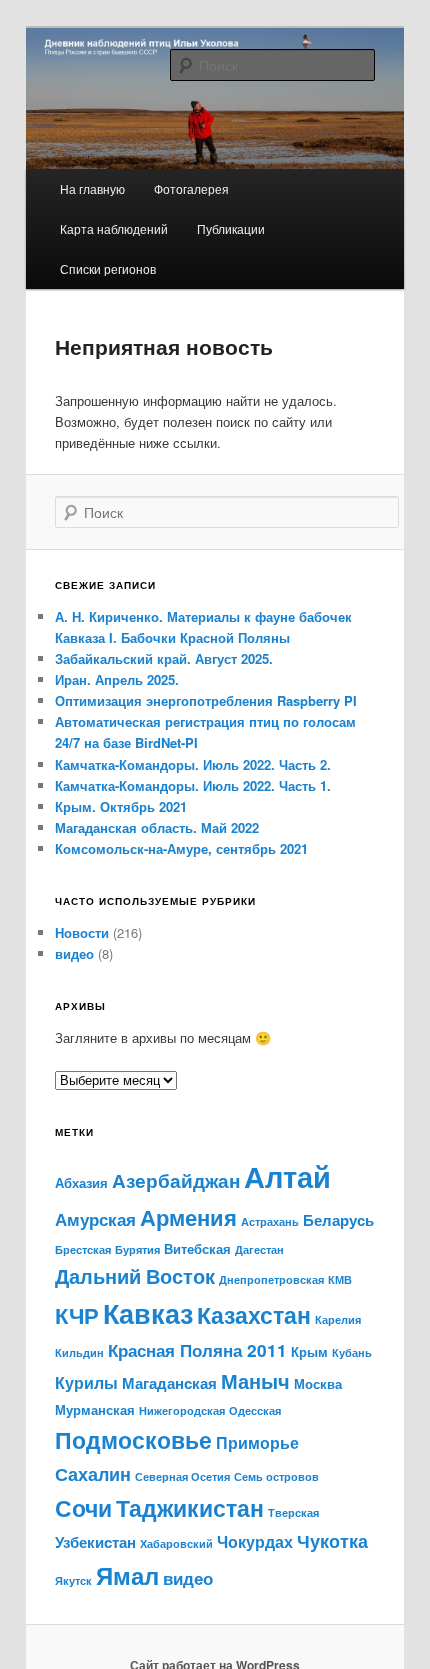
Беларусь (338, 1220)
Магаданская (169, 1383)
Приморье (257, 1442)
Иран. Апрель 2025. (117, 679)
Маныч (255, 1380)
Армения (188, 1217)
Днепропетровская (271, 1279)
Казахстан (254, 1314)
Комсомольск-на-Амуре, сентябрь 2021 (181, 848)
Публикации (231, 228)
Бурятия (137, 1249)
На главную (92, 188)
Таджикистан (190, 1508)
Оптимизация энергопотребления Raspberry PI (206, 700)
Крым (309, 1351)
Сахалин (93, 1473)
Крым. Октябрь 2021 (121, 806)
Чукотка (332, 1540)
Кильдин (79, 1352)
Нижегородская (182, 1410)
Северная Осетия (182, 1476)
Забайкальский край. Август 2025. (164, 658)
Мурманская (95, 1409)
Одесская (255, 1410)
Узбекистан (95, 1542)
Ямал (127, 1575)
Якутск (73, 1580)
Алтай (287, 1176)
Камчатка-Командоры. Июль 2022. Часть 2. (193, 764)
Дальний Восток (135, 1276)
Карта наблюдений (114, 228)
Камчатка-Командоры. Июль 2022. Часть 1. (193, 785)
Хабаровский (176, 1543)
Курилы (86, 1382)
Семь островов (276, 1476)
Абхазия (81, 1182)
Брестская (83, 1249)
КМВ (340, 1279)
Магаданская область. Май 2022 (157, 827)
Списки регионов (108, 268)
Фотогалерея (191, 188)
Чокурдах (255, 1541)
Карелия (338, 1319)
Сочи (83, 1507)
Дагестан (259, 1249)
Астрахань (270, 1221)
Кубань (352, 1352)
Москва (318, 1383)
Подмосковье (133, 1439)
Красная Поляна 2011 (197, 1349)
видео (74, 953)
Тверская (293, 1512)
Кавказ (148, 1313)
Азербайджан (176, 1180)
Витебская (197, 1248)
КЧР (77, 1315)
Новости (82, 932)
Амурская (95, 1218)
